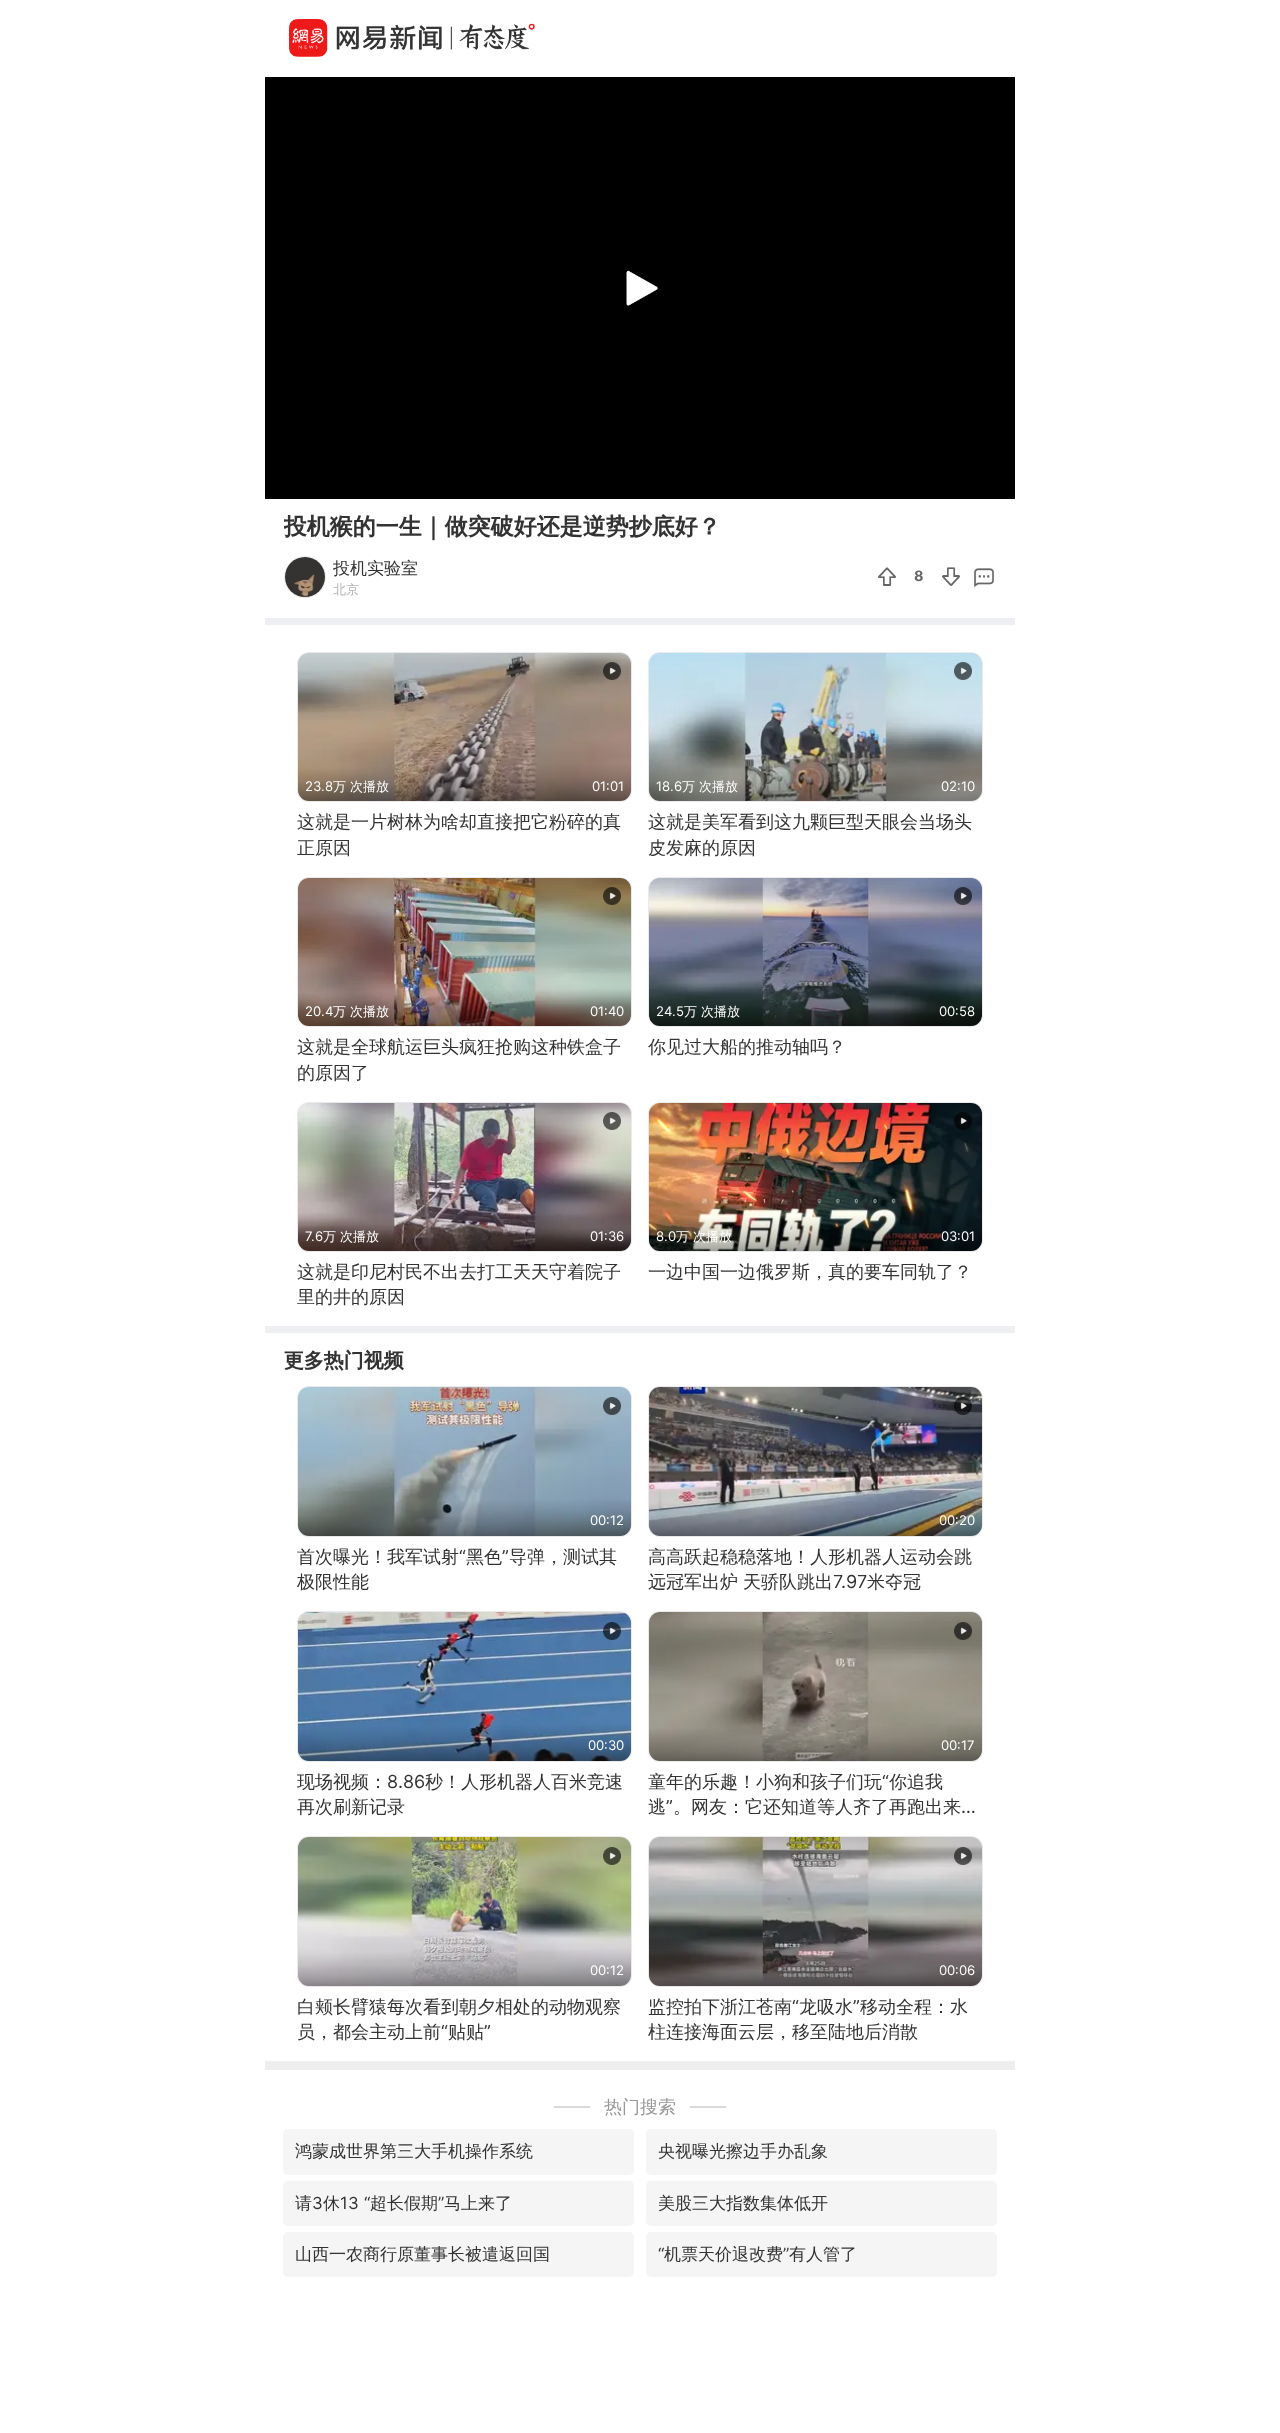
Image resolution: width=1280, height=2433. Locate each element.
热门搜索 (640, 2106)
